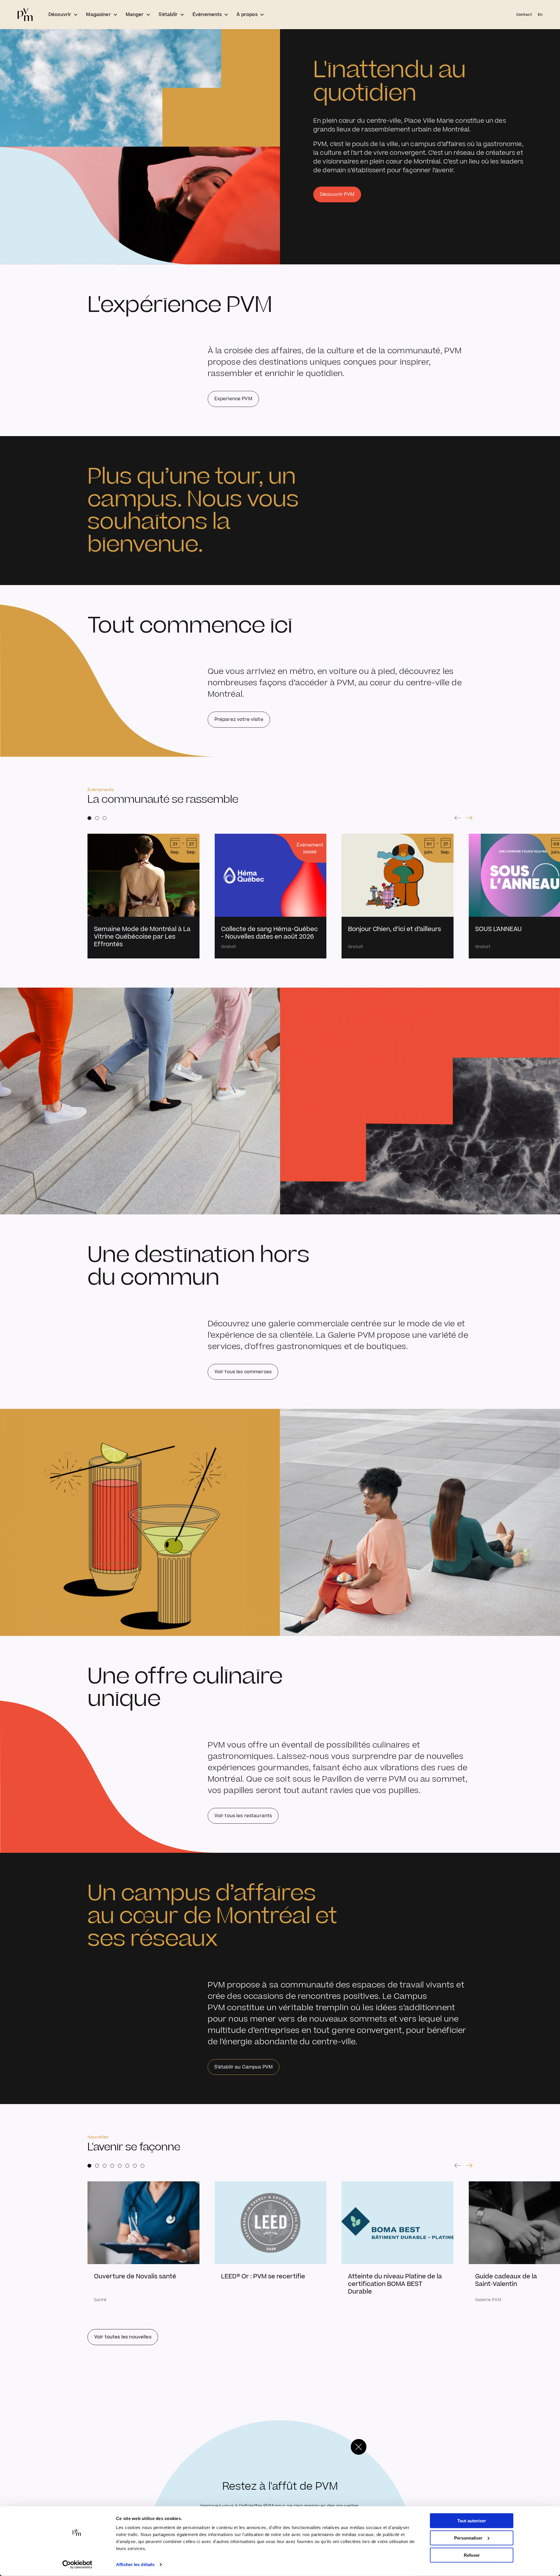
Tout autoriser (472, 2521)
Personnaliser (468, 2538)
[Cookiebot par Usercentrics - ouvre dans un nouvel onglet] (77, 2565)
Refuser (472, 2555)
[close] (358, 2447)
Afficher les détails (135, 2564)
